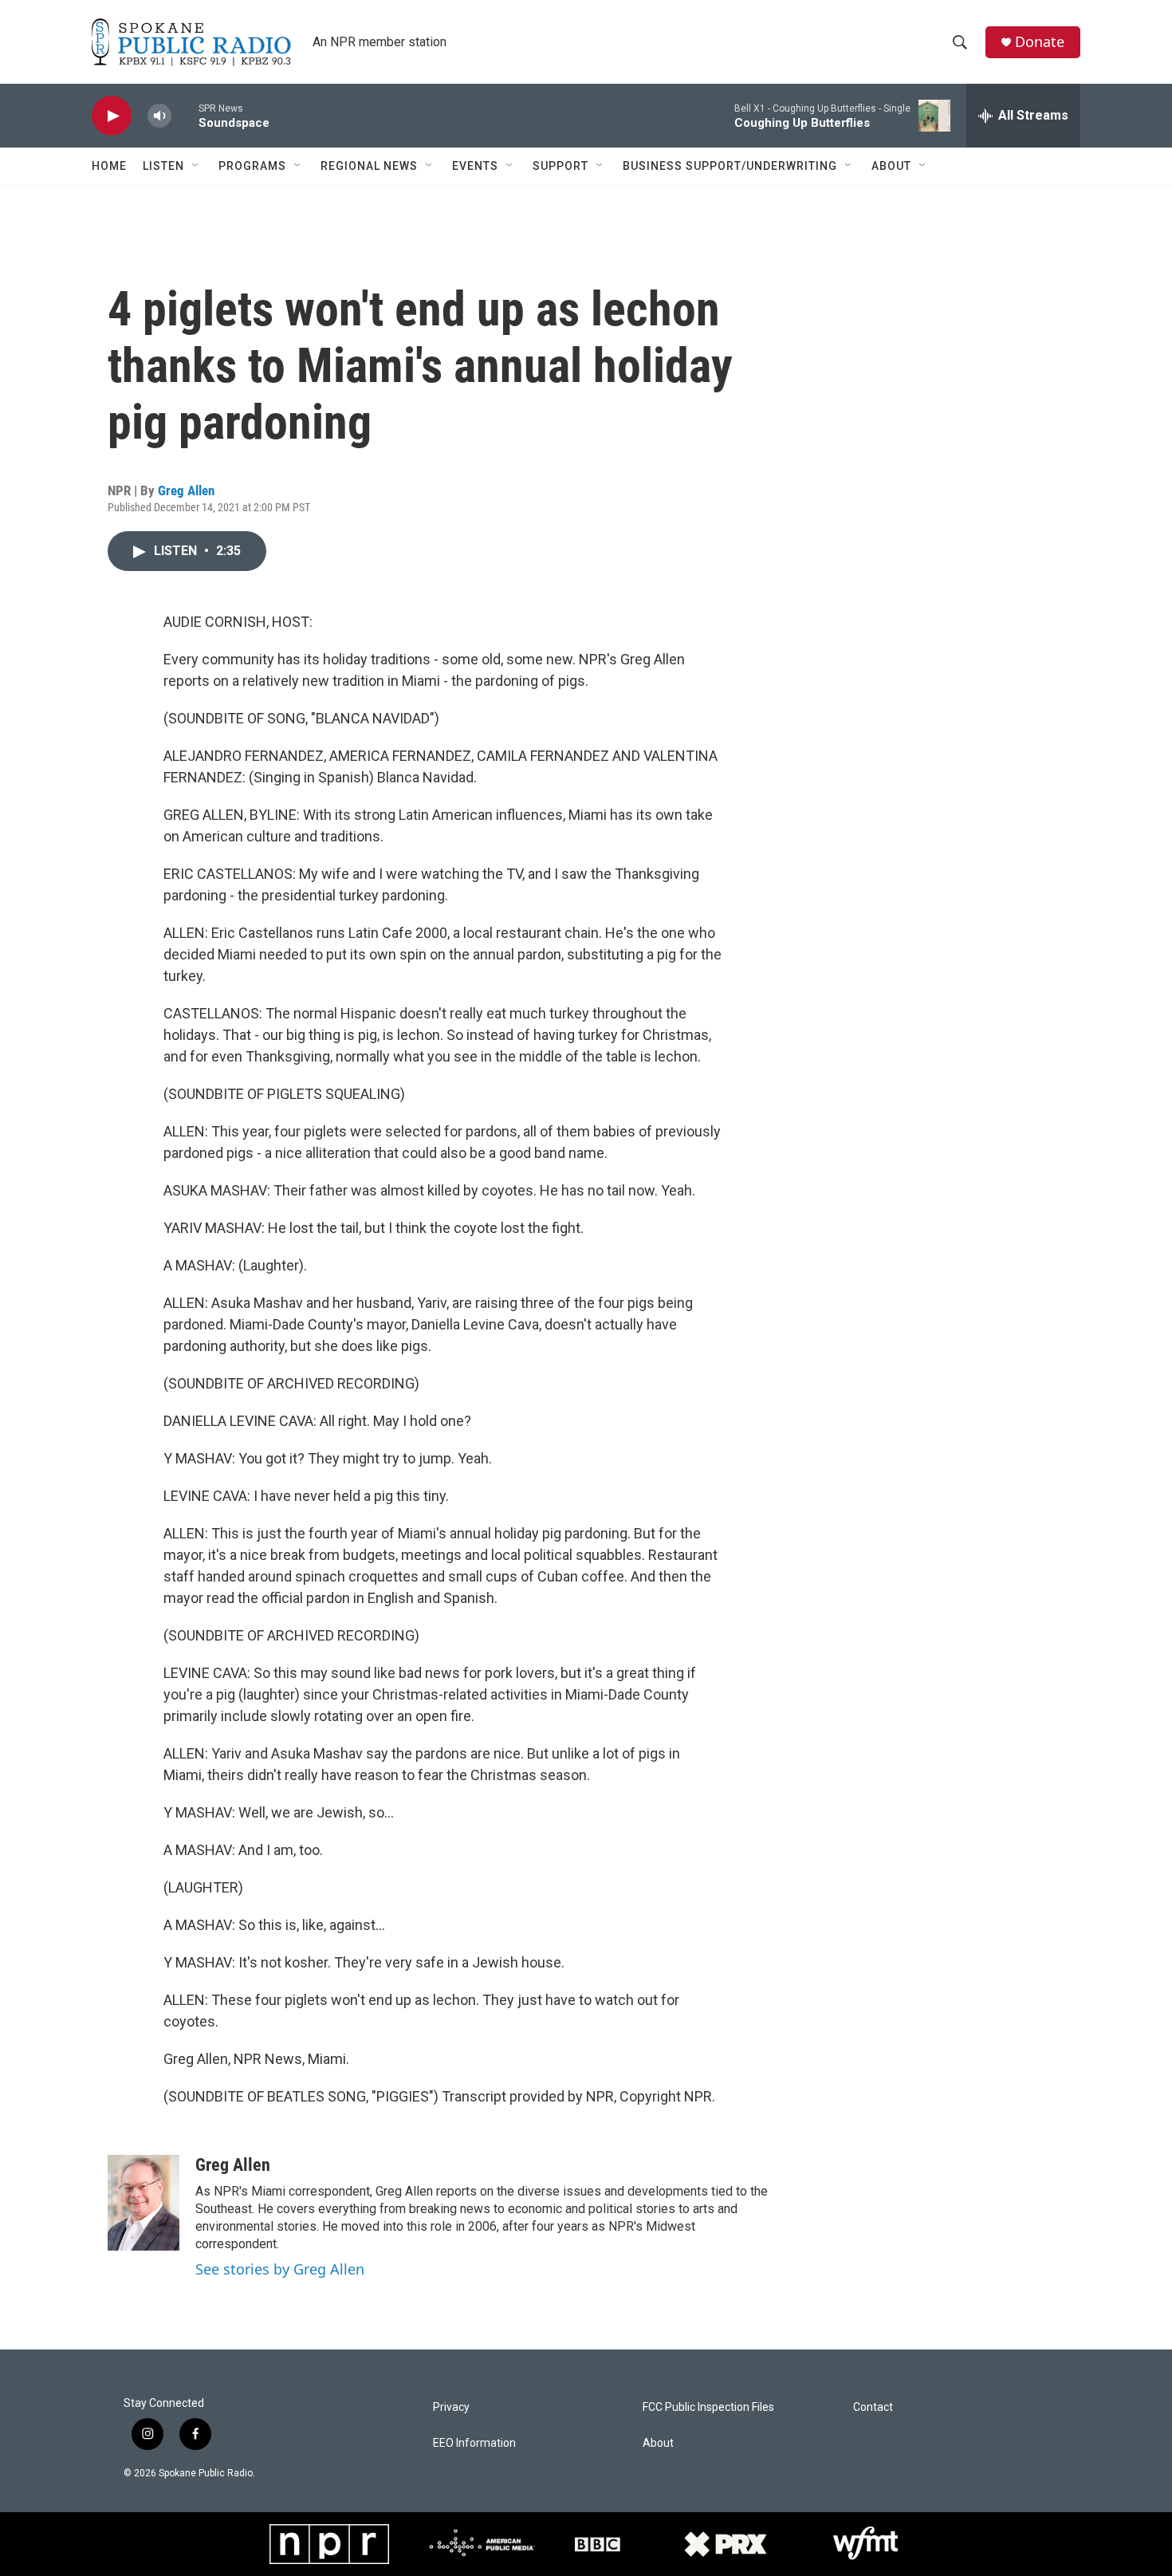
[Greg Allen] (144, 2203)
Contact (873, 2407)
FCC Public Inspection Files (708, 2407)
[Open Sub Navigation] (196, 166)
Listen (163, 166)
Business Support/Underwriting (730, 166)
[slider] (185, 115)
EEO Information (474, 2443)
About (891, 166)
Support (560, 166)
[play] (112, 116)
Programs (252, 166)
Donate (1040, 42)
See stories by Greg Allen (280, 2269)
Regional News (369, 166)
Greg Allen (186, 490)
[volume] (159, 116)
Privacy (451, 2407)
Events (475, 166)
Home (109, 166)
